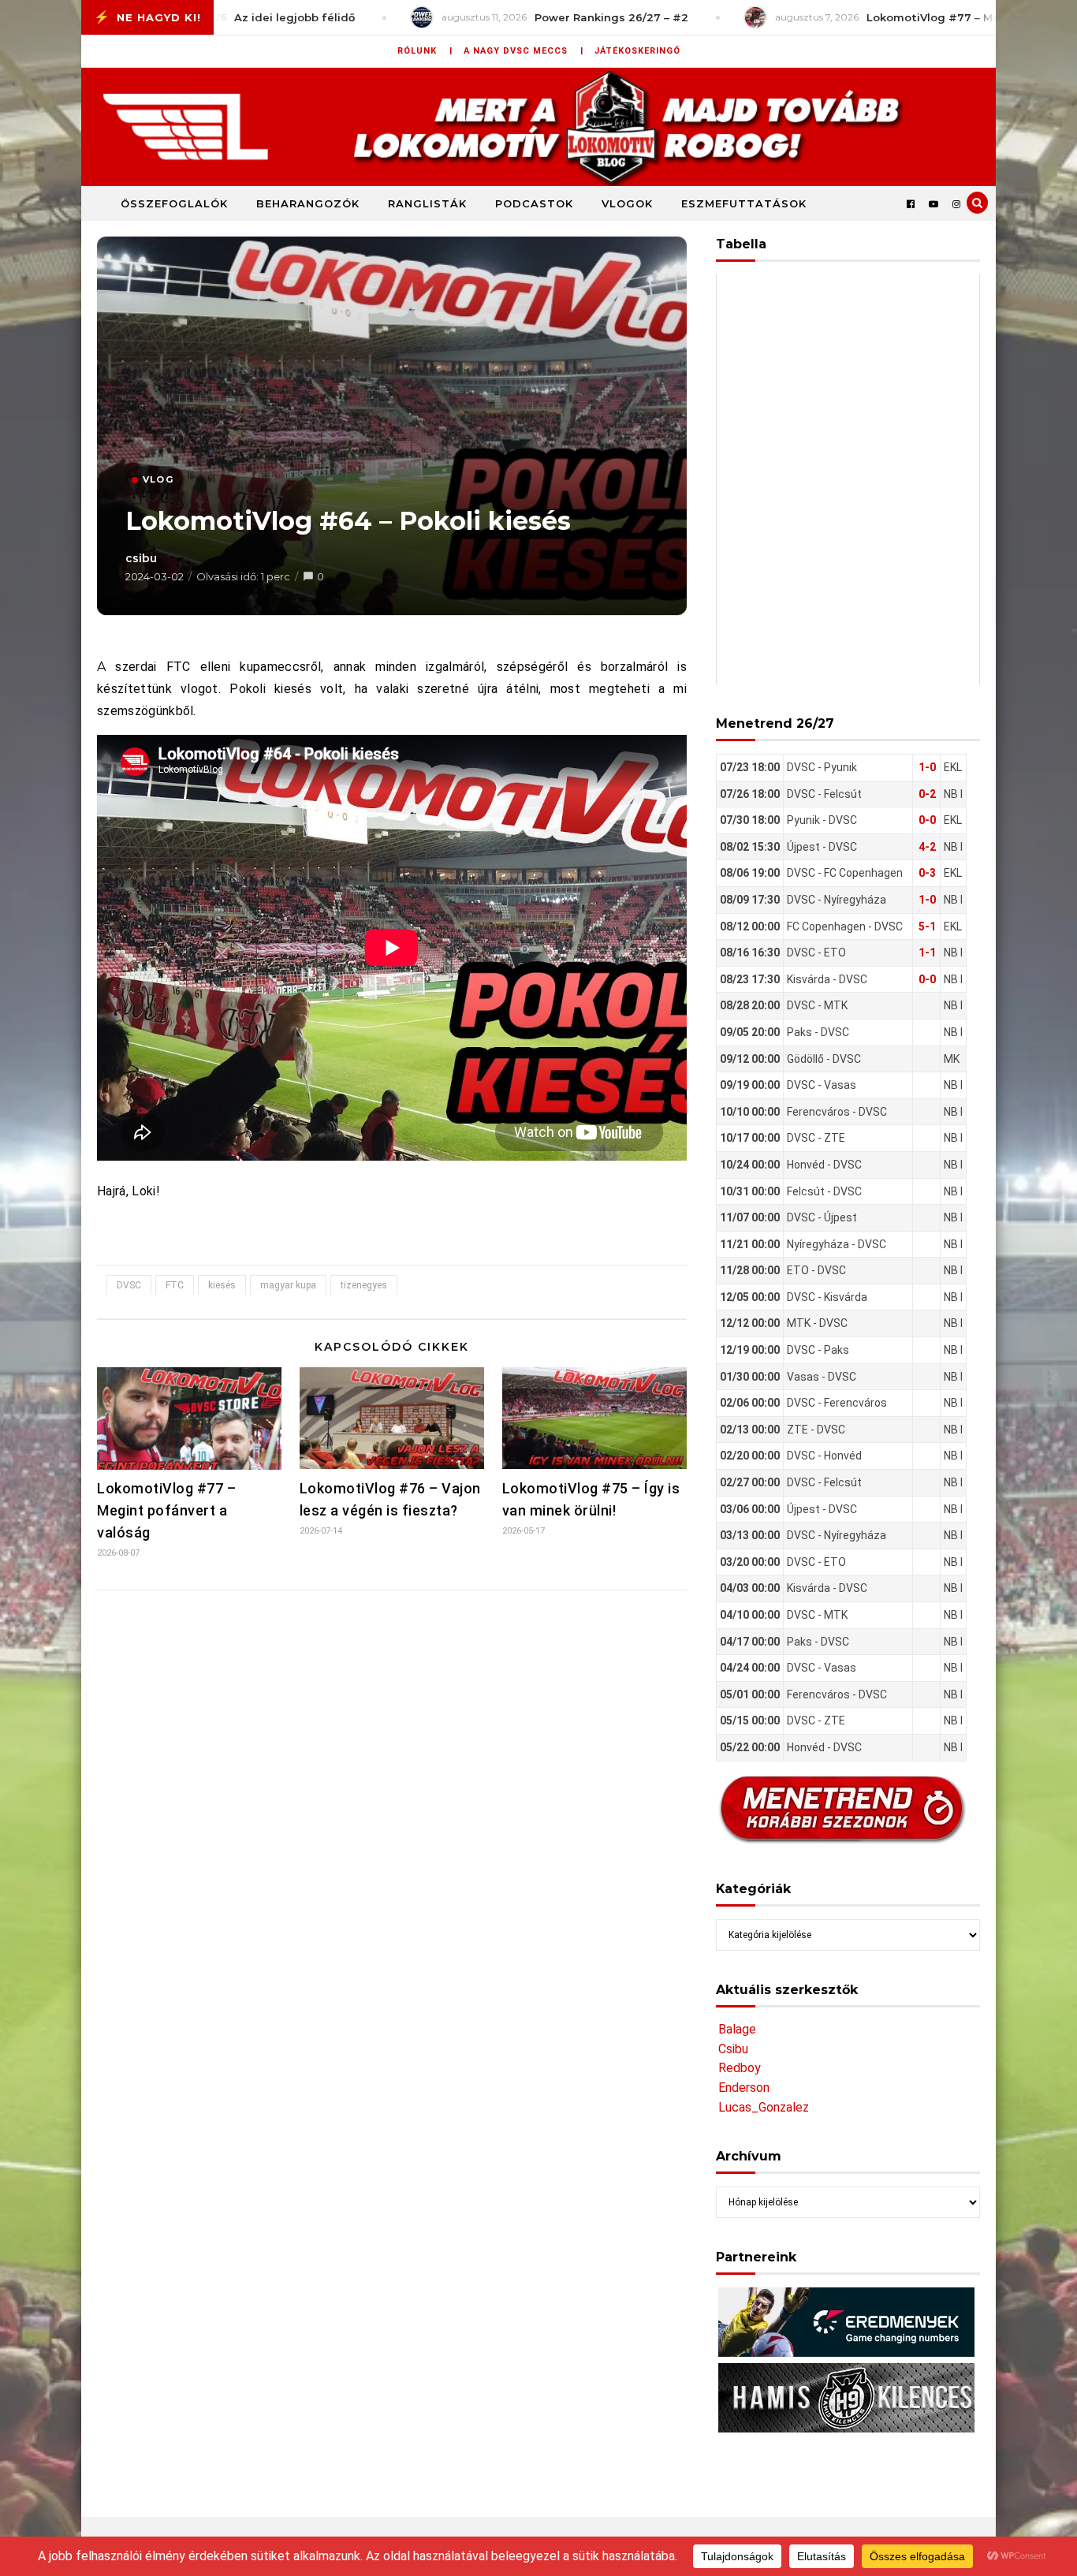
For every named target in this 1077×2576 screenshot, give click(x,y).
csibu (141, 558)
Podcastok (534, 203)
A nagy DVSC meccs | (524, 51)
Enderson (744, 2088)
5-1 (927, 926)
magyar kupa (288, 1285)
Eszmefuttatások (744, 203)
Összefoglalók (174, 203)
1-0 (927, 767)
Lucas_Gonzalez (764, 2107)
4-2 (927, 847)
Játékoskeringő (637, 51)
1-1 (927, 952)
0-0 (927, 820)
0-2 (927, 794)
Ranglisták (427, 203)
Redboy (740, 2068)
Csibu (733, 2049)
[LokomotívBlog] (538, 127)
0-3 (927, 873)
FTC (175, 1285)
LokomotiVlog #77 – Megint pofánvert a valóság (166, 1510)
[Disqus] (392, 1811)
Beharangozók (308, 203)
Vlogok (627, 203)
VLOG (158, 479)
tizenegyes (364, 1285)
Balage (737, 2029)
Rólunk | (425, 51)
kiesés (222, 1285)
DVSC (129, 1285)
